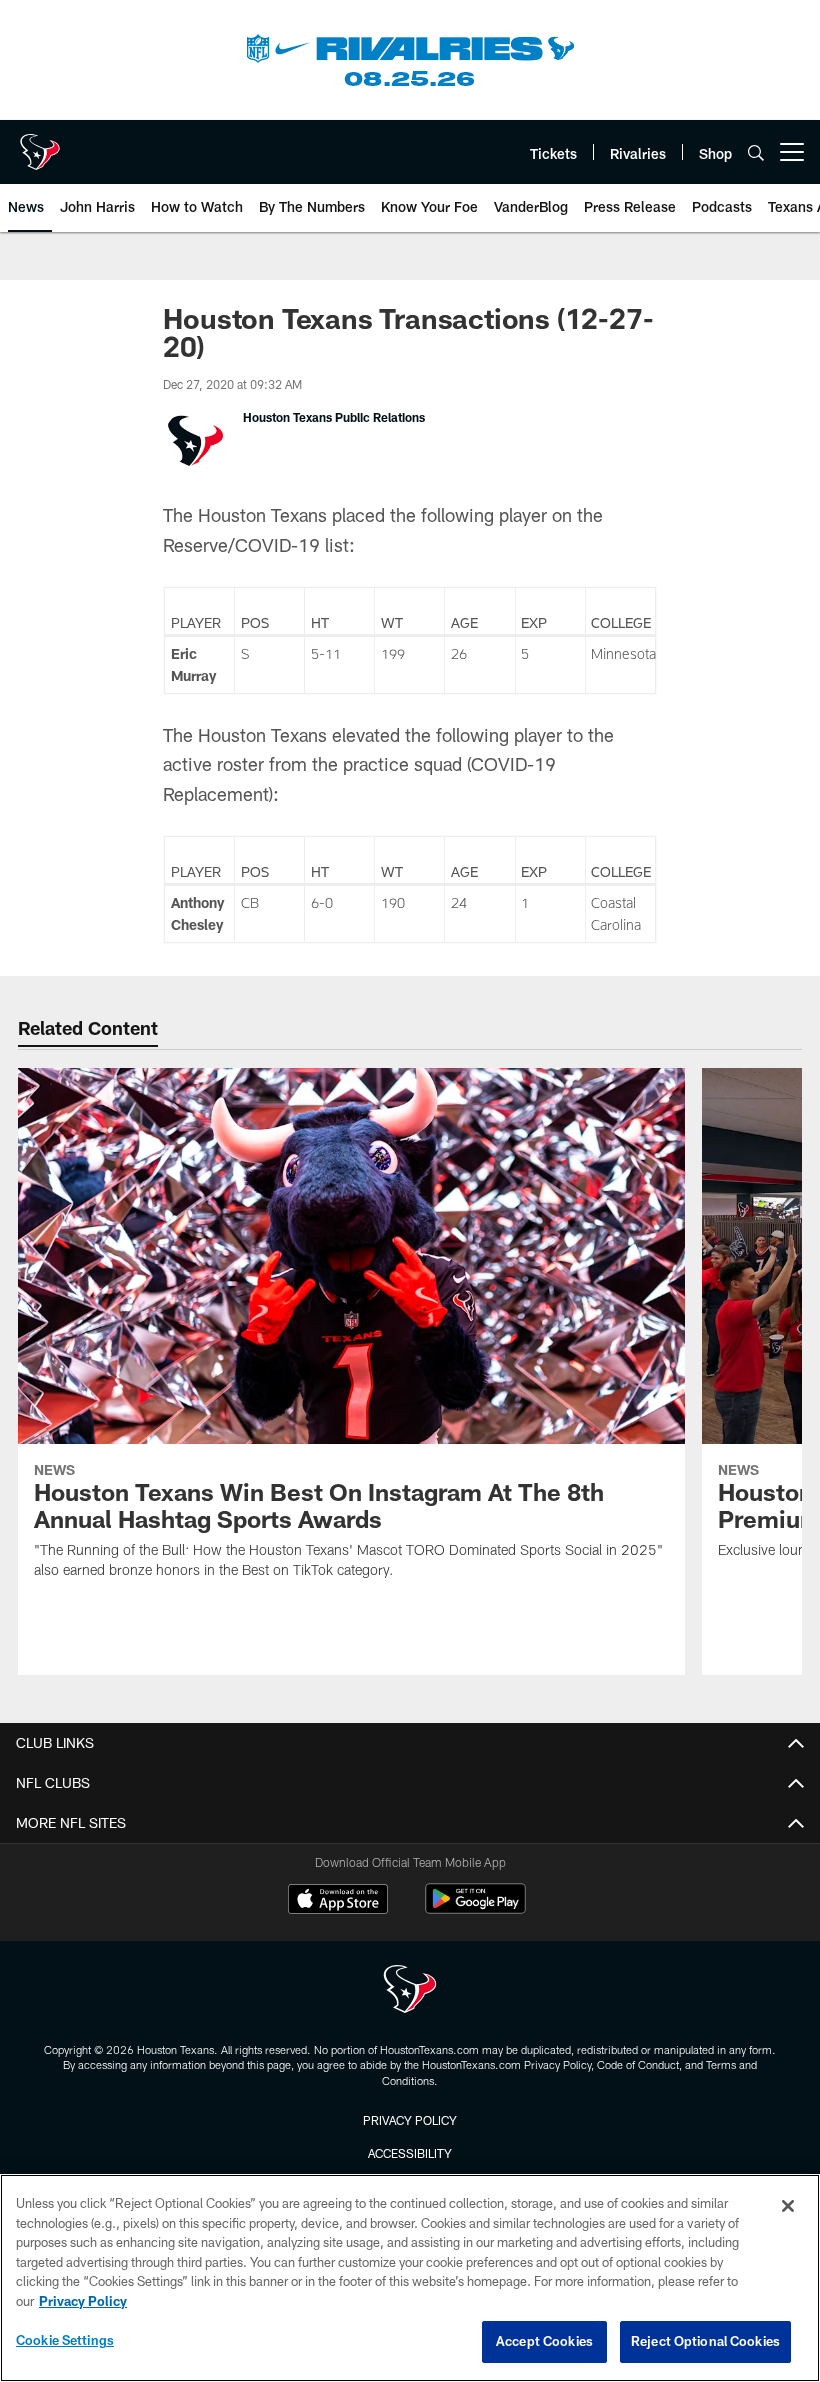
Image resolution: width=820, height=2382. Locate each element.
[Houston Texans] (410, 1991)
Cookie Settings (65, 2340)
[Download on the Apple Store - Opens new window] (338, 1901)
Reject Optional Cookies (705, 2341)
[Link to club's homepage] (40, 144)
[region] (410, 2278)
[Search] (756, 152)
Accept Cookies (544, 2341)
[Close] (788, 2206)
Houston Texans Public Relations (334, 417)
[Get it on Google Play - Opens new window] (475, 1908)
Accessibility (410, 2153)
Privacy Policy (410, 2120)
